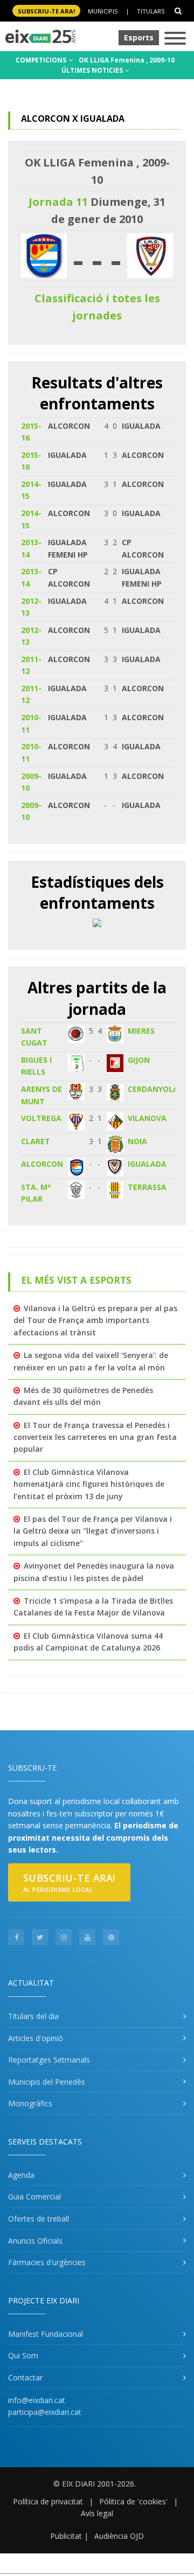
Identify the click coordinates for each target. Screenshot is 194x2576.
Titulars (151, 11)
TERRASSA (147, 1187)
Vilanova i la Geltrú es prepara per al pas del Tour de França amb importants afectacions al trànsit (95, 1320)
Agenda (21, 2175)
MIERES (141, 1031)
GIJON (139, 1060)
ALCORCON (42, 1164)
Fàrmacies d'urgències (47, 2262)
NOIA (137, 1141)
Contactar (25, 2377)
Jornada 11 (58, 202)
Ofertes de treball (39, 2219)
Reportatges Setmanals (49, 2060)
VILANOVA (147, 1118)
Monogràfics (30, 2103)
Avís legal (97, 2513)
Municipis (103, 11)
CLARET (36, 1141)
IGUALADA (147, 1164)
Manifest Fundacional (46, 2334)
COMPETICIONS (42, 60)
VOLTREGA (41, 1118)
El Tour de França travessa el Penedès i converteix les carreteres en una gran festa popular (95, 1437)
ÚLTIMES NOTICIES (93, 70)
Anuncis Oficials (35, 2241)
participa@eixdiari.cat (45, 2412)
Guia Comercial (34, 2196)
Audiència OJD (119, 2536)
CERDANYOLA (153, 1089)
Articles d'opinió (36, 2038)
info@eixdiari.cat (37, 2400)
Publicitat (66, 2536)
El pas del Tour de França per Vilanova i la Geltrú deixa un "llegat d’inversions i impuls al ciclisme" (93, 1531)
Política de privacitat (48, 2501)
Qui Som (23, 2355)
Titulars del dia (33, 2016)
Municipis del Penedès (47, 2082)
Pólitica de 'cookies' (133, 2501)
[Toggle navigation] (175, 39)
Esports (139, 37)
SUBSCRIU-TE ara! (46, 11)
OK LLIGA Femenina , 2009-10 (127, 60)
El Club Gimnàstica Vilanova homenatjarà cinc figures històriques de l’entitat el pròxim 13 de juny (89, 1484)
